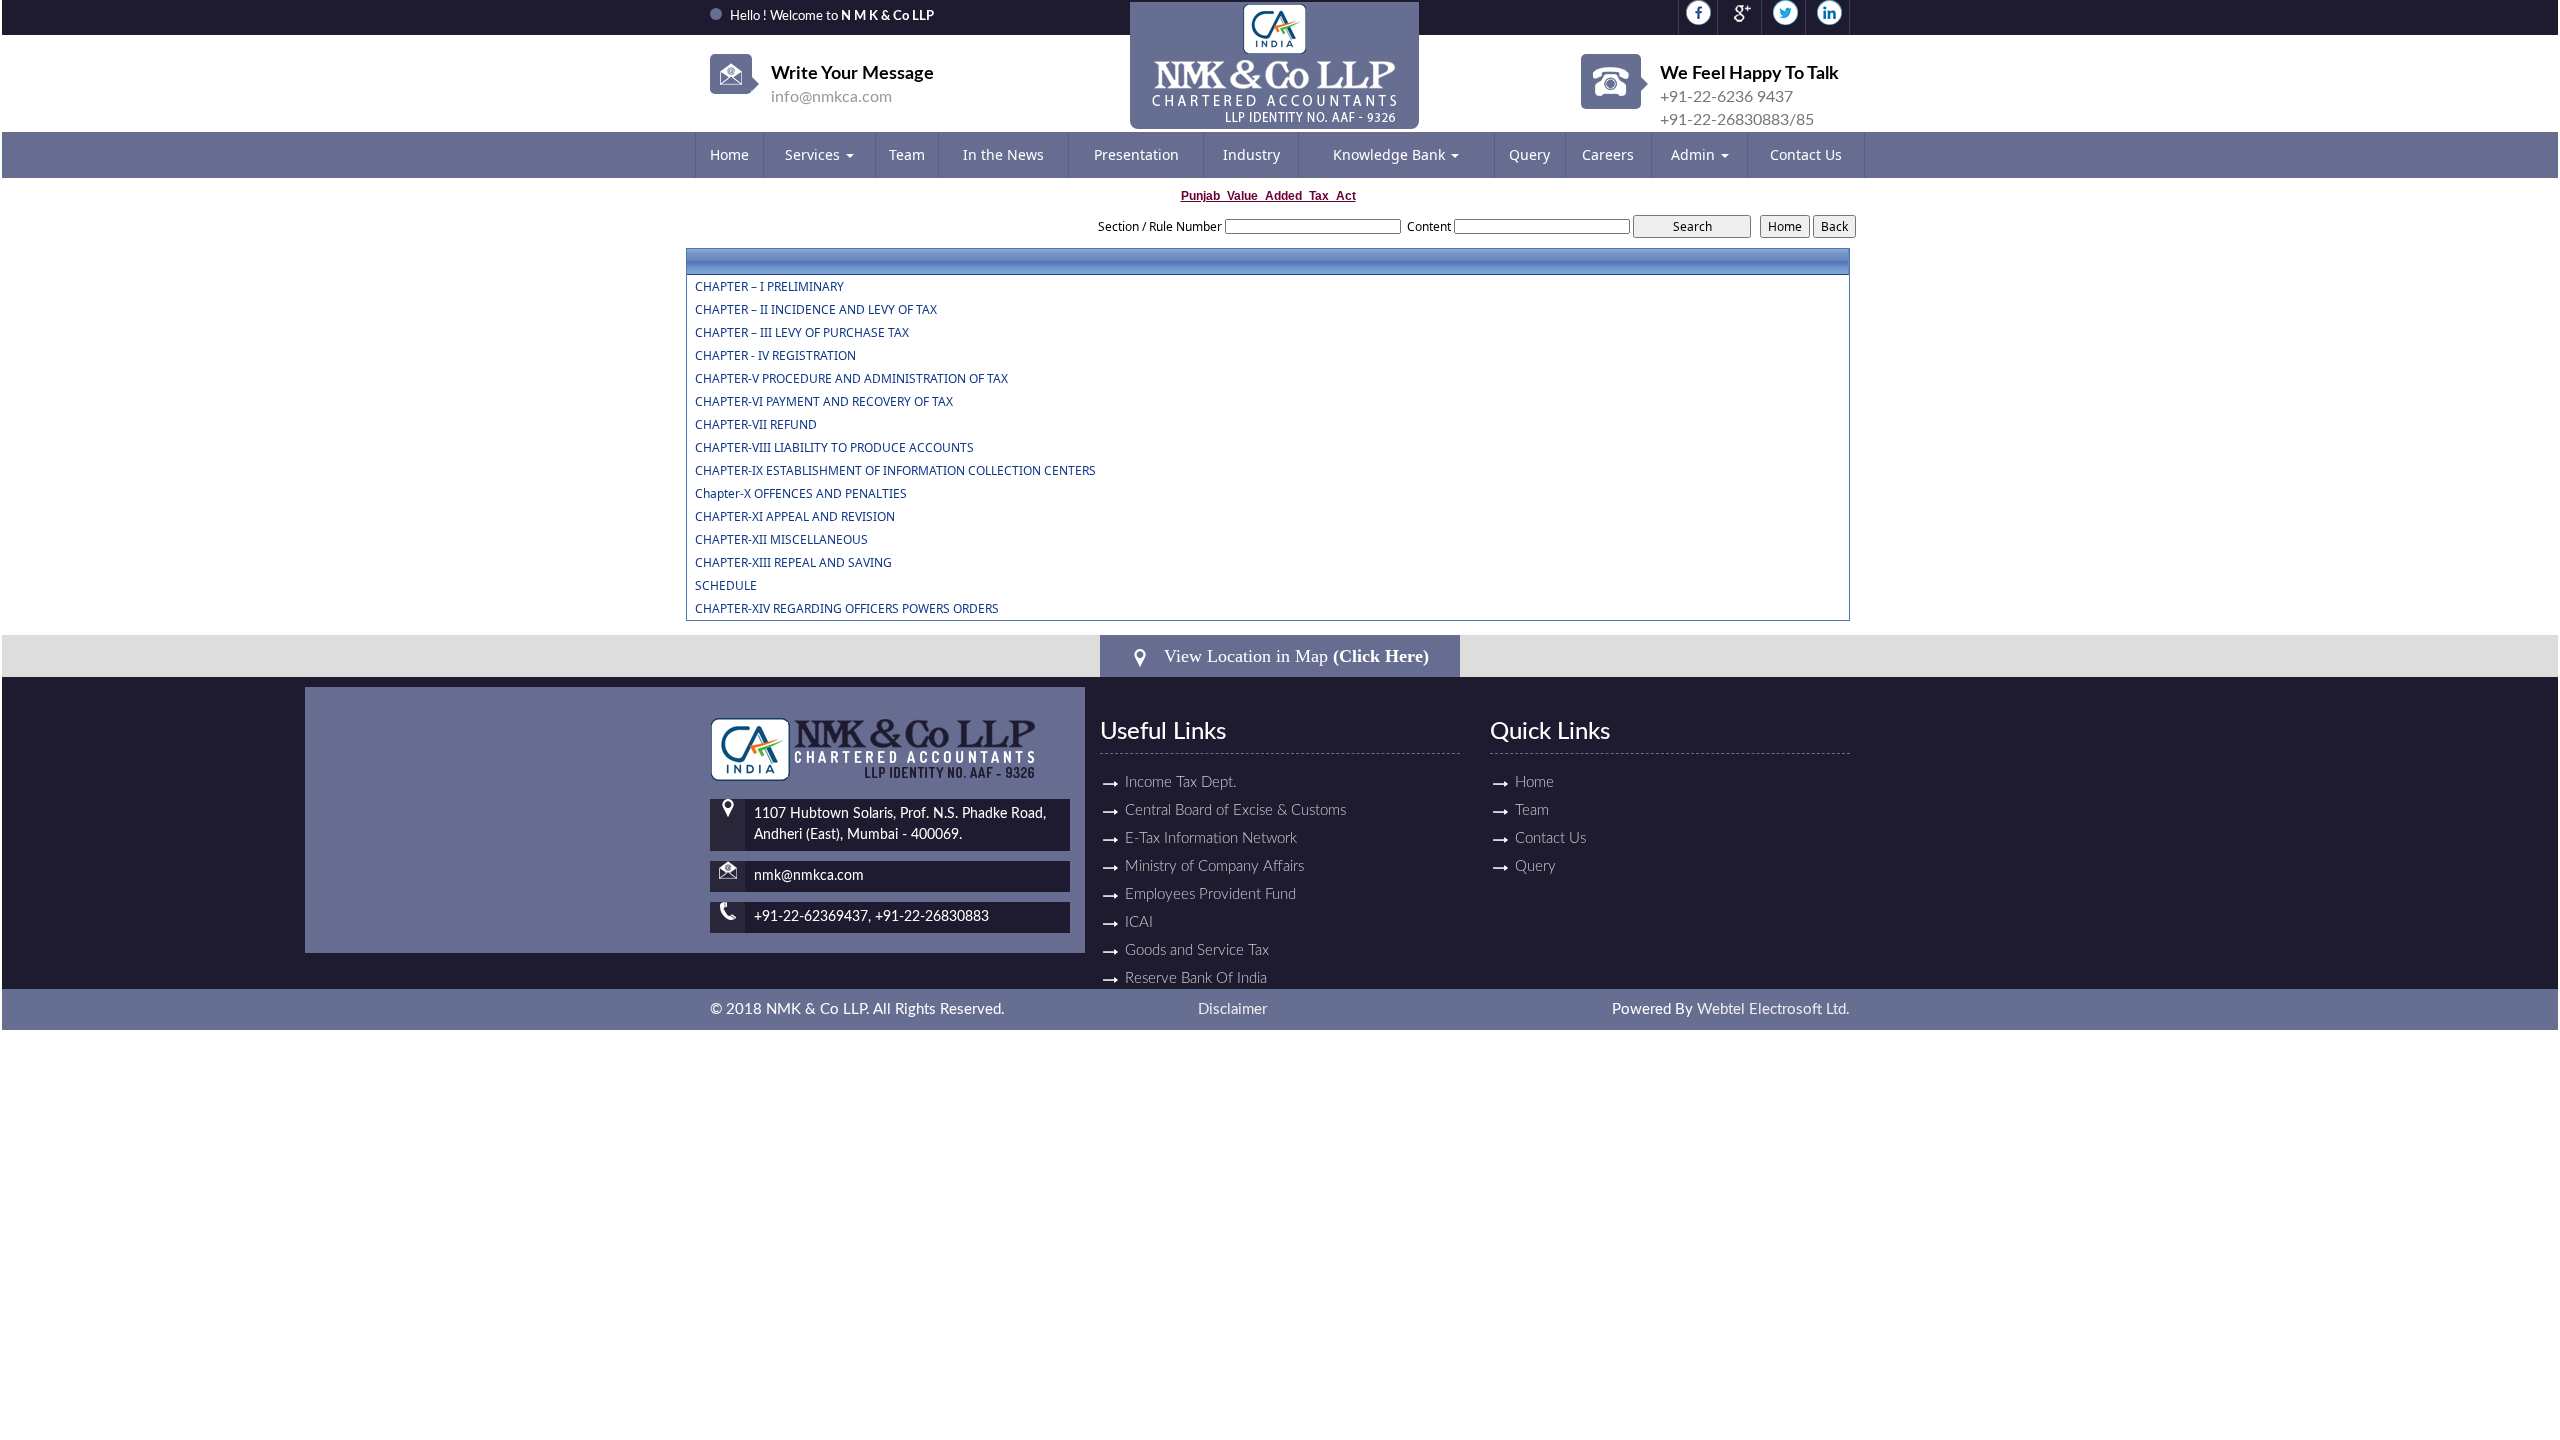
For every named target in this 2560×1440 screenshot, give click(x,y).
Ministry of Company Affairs (1214, 866)
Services (814, 154)
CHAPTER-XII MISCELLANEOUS (781, 540)
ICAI (1139, 922)
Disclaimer (1232, 1009)
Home (729, 154)
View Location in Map (1294, 656)
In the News (1003, 154)
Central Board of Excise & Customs (1235, 810)
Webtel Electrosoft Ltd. (1773, 1009)
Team (907, 154)
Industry (1251, 154)
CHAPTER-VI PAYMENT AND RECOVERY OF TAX (824, 402)
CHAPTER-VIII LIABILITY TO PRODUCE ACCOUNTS (834, 448)
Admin (1695, 154)
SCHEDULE (726, 586)
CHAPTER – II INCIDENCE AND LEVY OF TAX (816, 310)
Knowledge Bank (1391, 154)
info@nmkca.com (831, 97)
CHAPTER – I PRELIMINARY (769, 287)
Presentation (1136, 154)
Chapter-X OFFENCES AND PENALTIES (801, 494)
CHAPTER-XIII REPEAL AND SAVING (793, 563)
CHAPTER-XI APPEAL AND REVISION (795, 517)
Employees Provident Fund (1210, 894)
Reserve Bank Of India (1196, 978)
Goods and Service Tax (1197, 950)
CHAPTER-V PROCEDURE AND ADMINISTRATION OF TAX (851, 379)
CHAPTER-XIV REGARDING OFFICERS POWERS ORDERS (847, 609)
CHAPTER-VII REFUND (756, 425)
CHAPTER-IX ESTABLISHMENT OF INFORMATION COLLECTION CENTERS (895, 471)
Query (1529, 154)
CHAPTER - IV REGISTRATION (775, 356)
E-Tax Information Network (1211, 838)
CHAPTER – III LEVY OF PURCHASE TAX (802, 333)
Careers (1608, 154)
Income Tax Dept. (1181, 782)
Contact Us (1806, 154)
